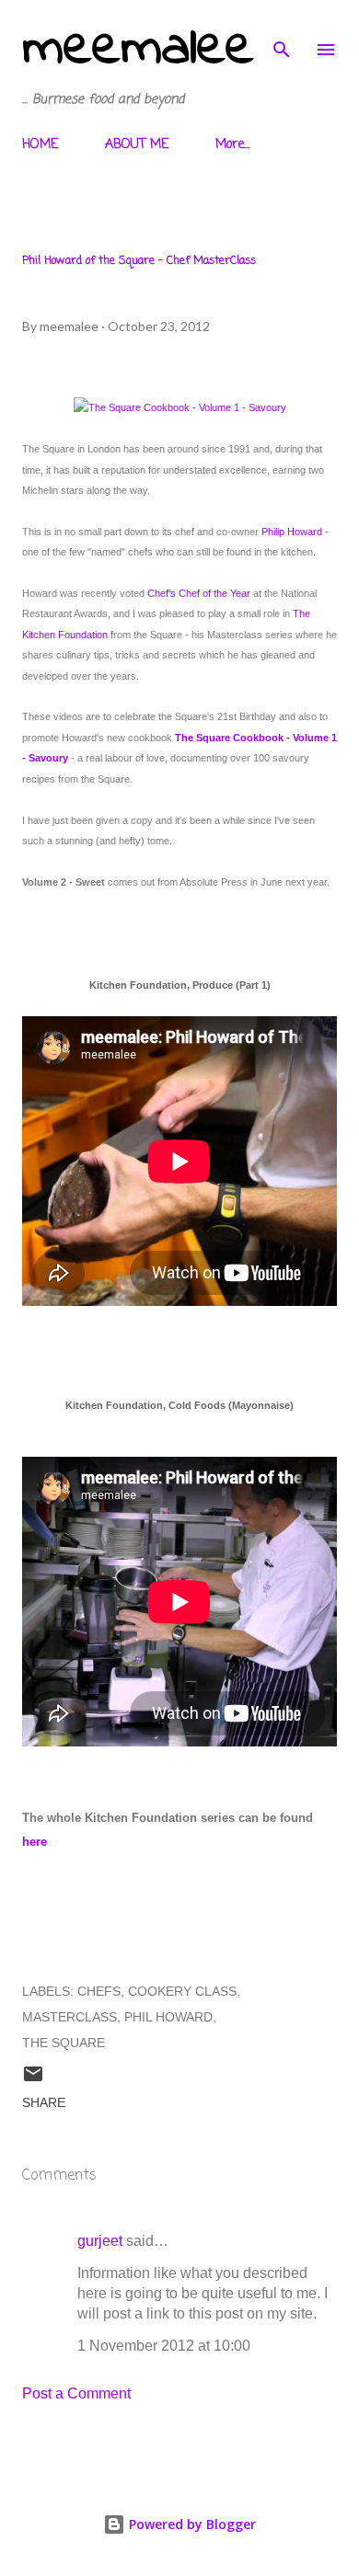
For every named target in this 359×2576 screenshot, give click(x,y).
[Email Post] (33, 2080)
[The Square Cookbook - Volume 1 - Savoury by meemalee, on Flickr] (180, 407)
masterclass (69, 2017)
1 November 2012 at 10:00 (164, 2346)
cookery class (182, 1991)
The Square (64, 2043)
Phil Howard (168, 2017)
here (35, 1842)
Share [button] (44, 2102)
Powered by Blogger (191, 2524)
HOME (40, 145)
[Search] (282, 33)
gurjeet (100, 2241)
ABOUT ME (137, 145)
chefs (99, 1991)
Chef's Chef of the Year (199, 593)
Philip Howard (292, 532)
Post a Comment (76, 2393)
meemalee (138, 49)
